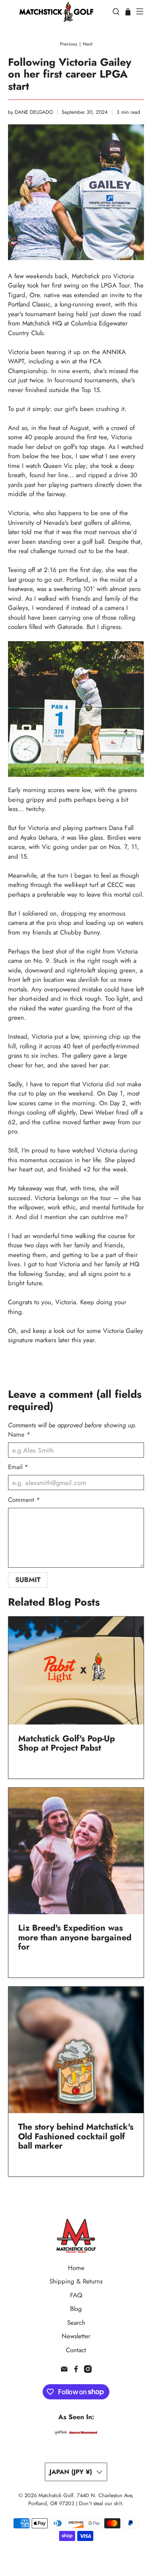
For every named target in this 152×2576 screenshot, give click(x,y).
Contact (76, 2350)
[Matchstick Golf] (56, 12)
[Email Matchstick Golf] (64, 2371)
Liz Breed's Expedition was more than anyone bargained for (75, 1937)
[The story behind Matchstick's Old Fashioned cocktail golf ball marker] (76, 2050)
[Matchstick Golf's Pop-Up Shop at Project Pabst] (76, 1671)
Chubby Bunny (80, 932)
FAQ (76, 2295)
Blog (76, 2309)
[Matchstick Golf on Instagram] (88, 2371)
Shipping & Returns (76, 2281)
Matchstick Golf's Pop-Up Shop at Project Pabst (66, 1743)
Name (19, 1434)
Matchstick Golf (56, 2495)
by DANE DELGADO (30, 112)
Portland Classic (29, 304)
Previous (69, 44)
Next (88, 44)
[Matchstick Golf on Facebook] (76, 2371)
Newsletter (76, 2336)
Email (18, 1467)
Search (76, 2323)
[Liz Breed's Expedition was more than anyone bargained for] (76, 1851)
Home (76, 2268)
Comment (24, 1500)
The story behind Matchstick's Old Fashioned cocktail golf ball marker (76, 2136)
